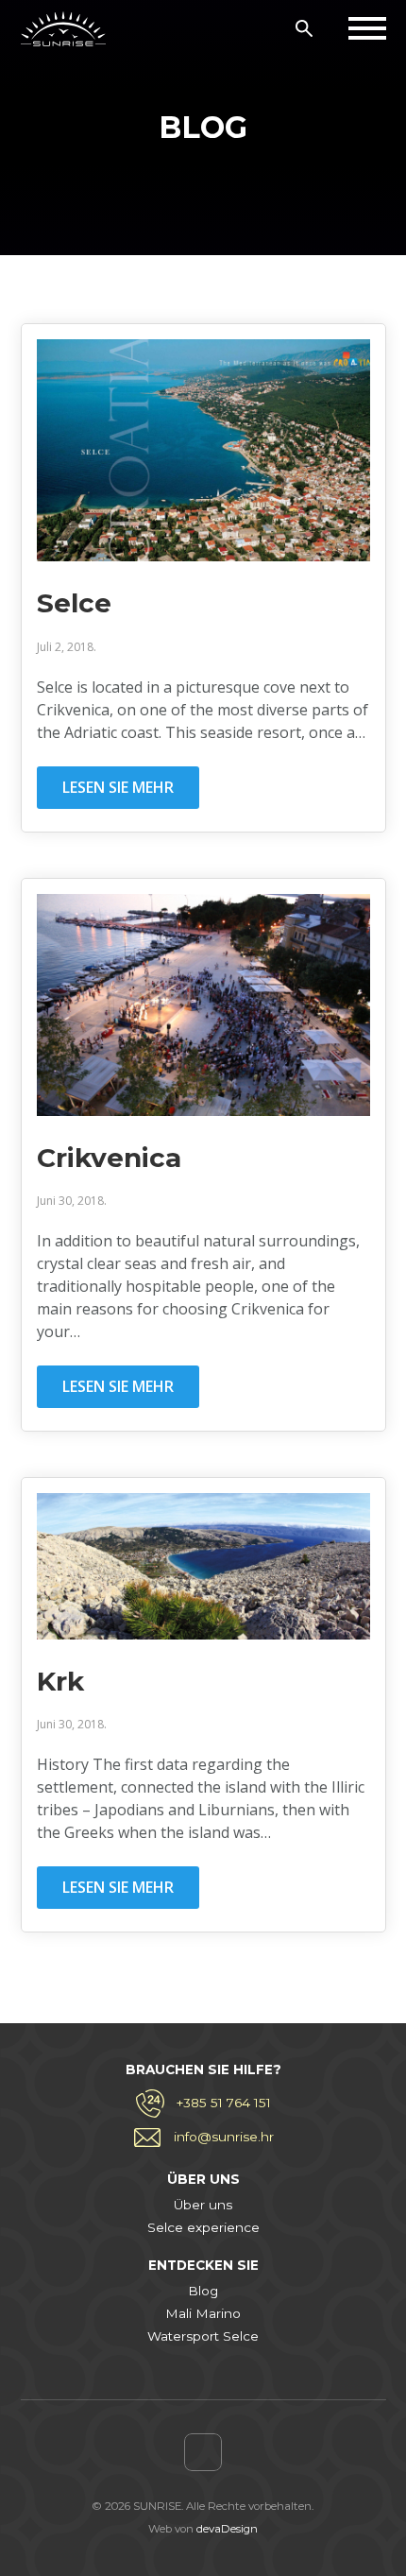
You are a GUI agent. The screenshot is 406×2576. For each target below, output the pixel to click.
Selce (74, 603)
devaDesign (227, 2529)
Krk (60, 1681)
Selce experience (203, 2227)
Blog (203, 2291)
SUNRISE (63, 28)
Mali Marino (203, 2313)
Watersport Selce (203, 2336)
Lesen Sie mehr (118, 787)
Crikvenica (109, 1158)
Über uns (203, 2205)
